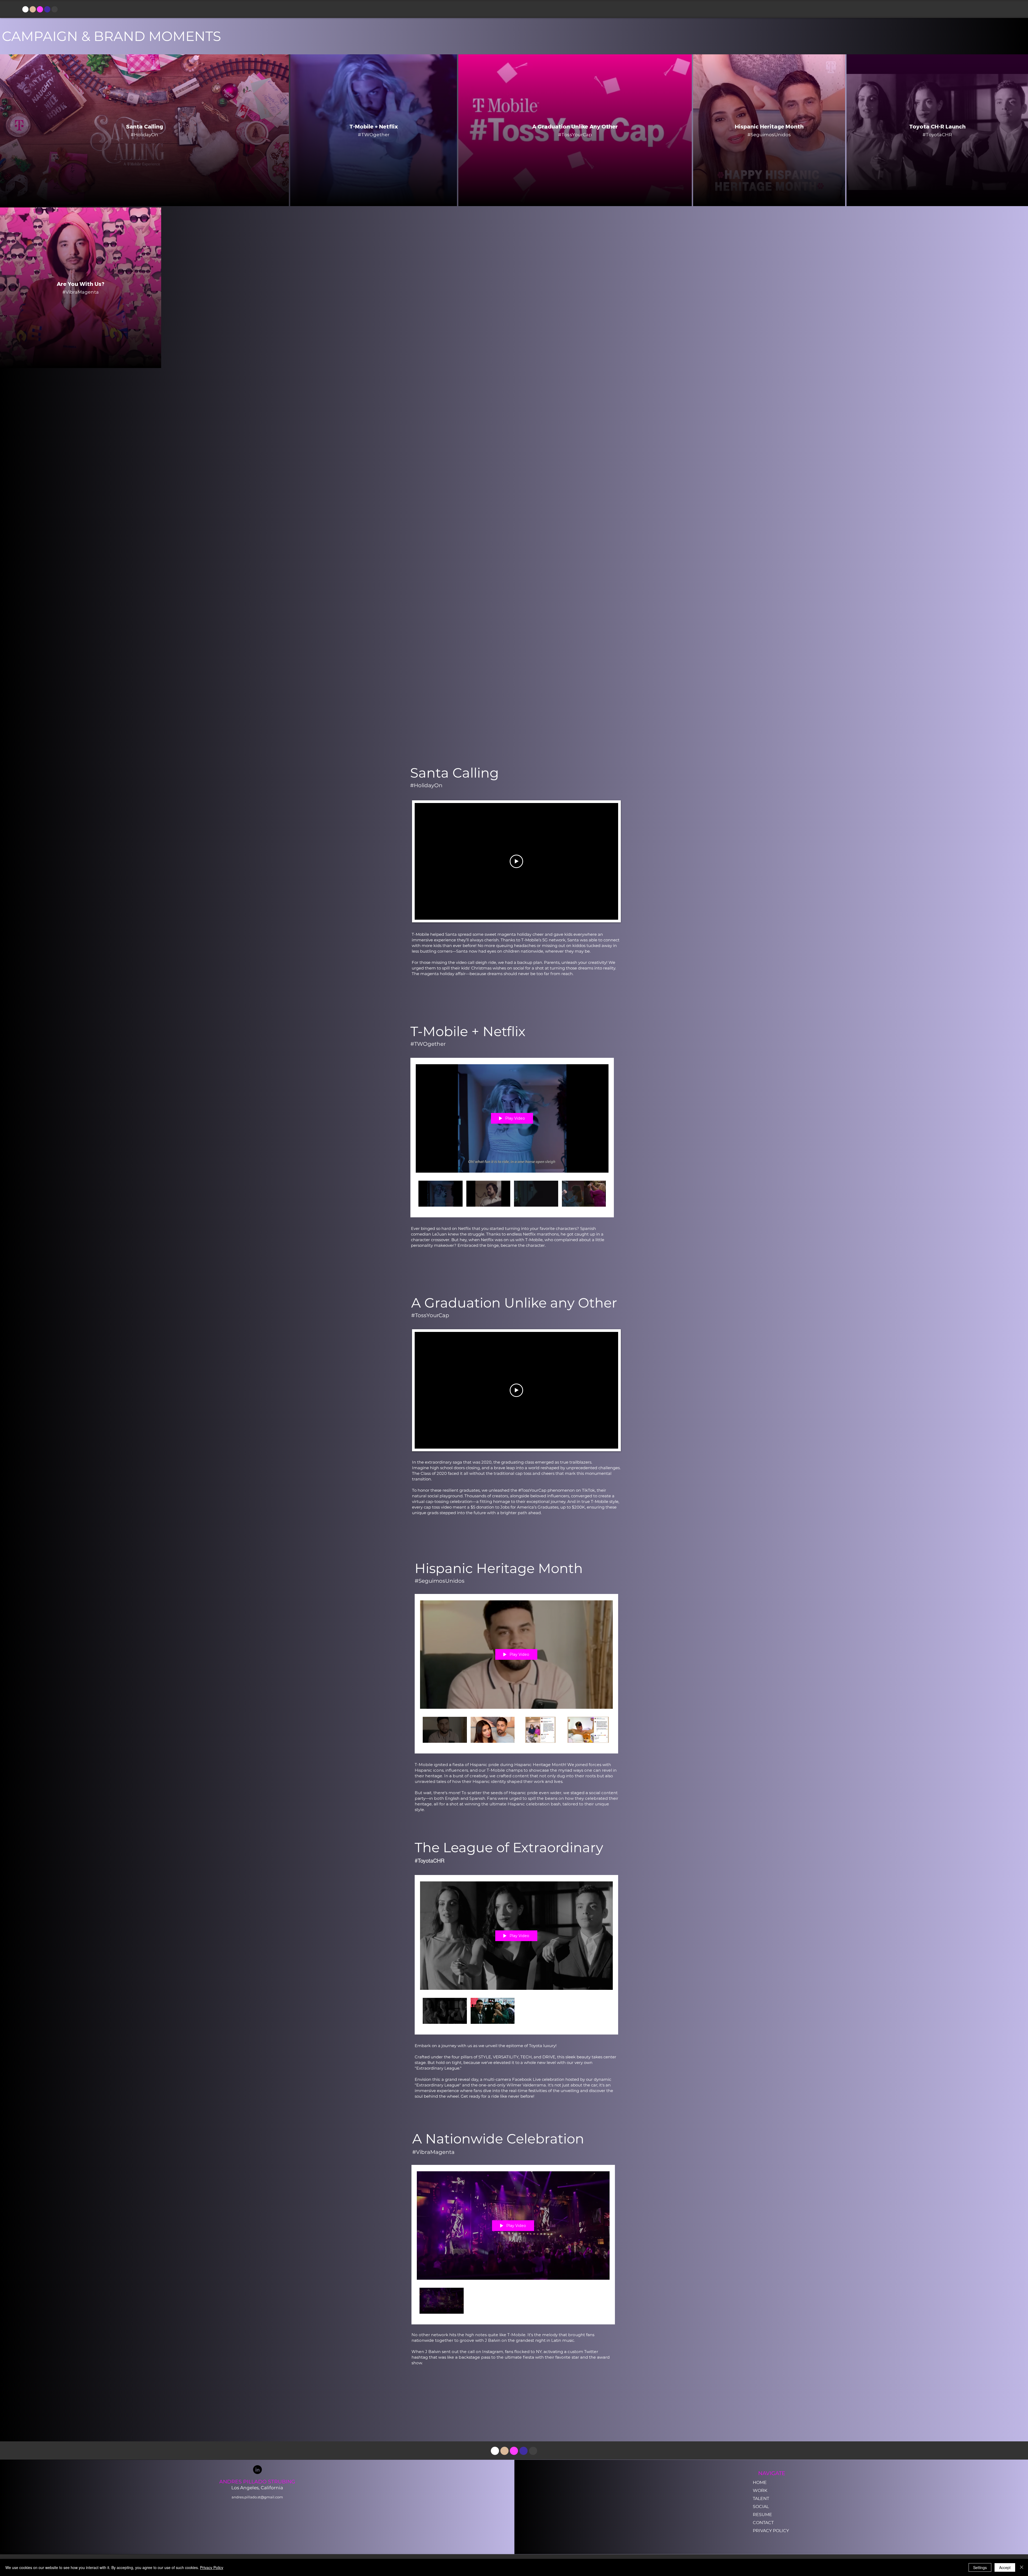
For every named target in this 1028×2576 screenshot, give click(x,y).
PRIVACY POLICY (771, 2531)
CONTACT (763, 2523)
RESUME (762, 2515)
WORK (760, 2490)
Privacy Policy (212, 2567)
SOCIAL (761, 2507)
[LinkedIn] (257, 2470)
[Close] (1022, 2567)
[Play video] (516, 861)
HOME (760, 2482)
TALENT (761, 2499)
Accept (1005, 2567)
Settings (980, 2567)
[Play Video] (441, 1194)
